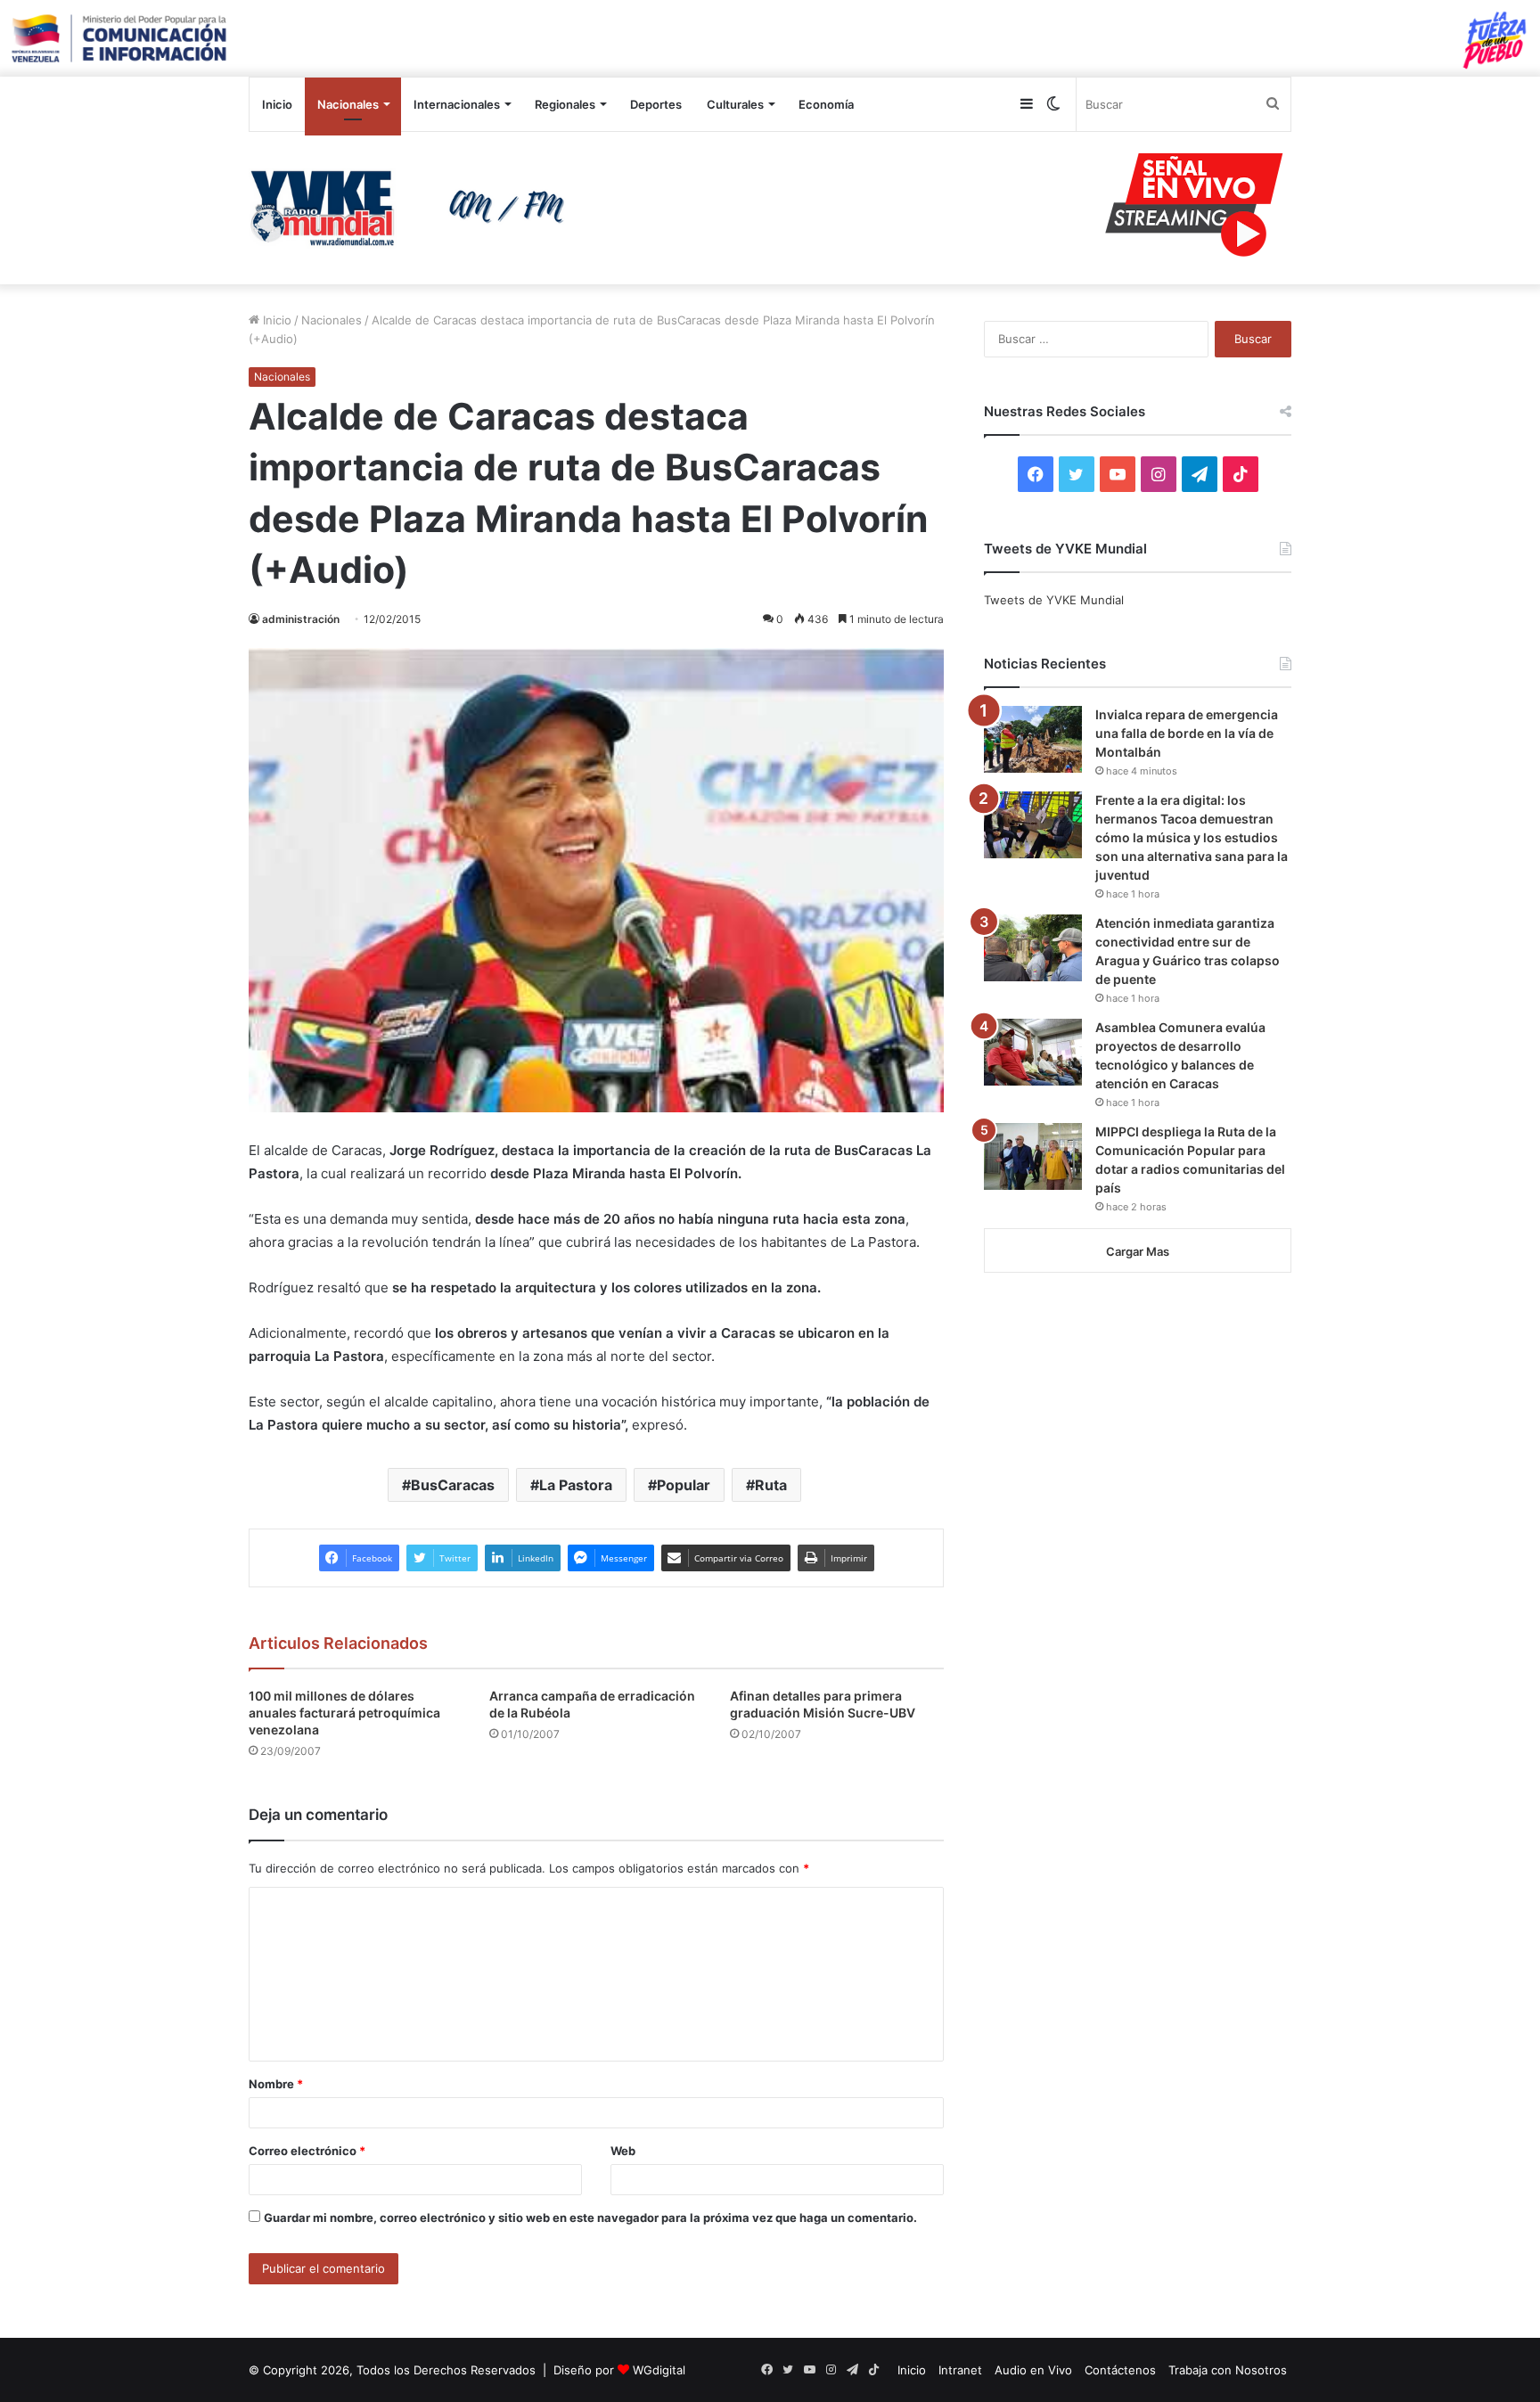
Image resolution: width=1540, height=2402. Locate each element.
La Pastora (576, 1485)
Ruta (771, 1485)
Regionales (565, 104)
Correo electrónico (307, 2151)
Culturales (735, 104)
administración (301, 619)
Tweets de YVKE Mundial (1054, 600)
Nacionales (348, 104)
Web (623, 2151)
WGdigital (659, 2370)
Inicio (277, 104)
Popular (684, 1485)
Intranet (960, 2370)
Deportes (656, 104)
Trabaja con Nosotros (1228, 2370)
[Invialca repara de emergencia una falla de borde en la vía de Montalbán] (1033, 739)
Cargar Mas (1138, 1251)
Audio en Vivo (1033, 2370)
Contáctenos (1120, 2370)
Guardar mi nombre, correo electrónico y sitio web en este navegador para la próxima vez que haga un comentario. (590, 2218)
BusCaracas (453, 1485)
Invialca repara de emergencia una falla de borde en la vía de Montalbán (1187, 733)
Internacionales (457, 104)
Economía (826, 104)
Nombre (276, 2084)
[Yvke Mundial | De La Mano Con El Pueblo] (414, 208)
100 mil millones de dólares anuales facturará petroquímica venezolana (344, 1713)
